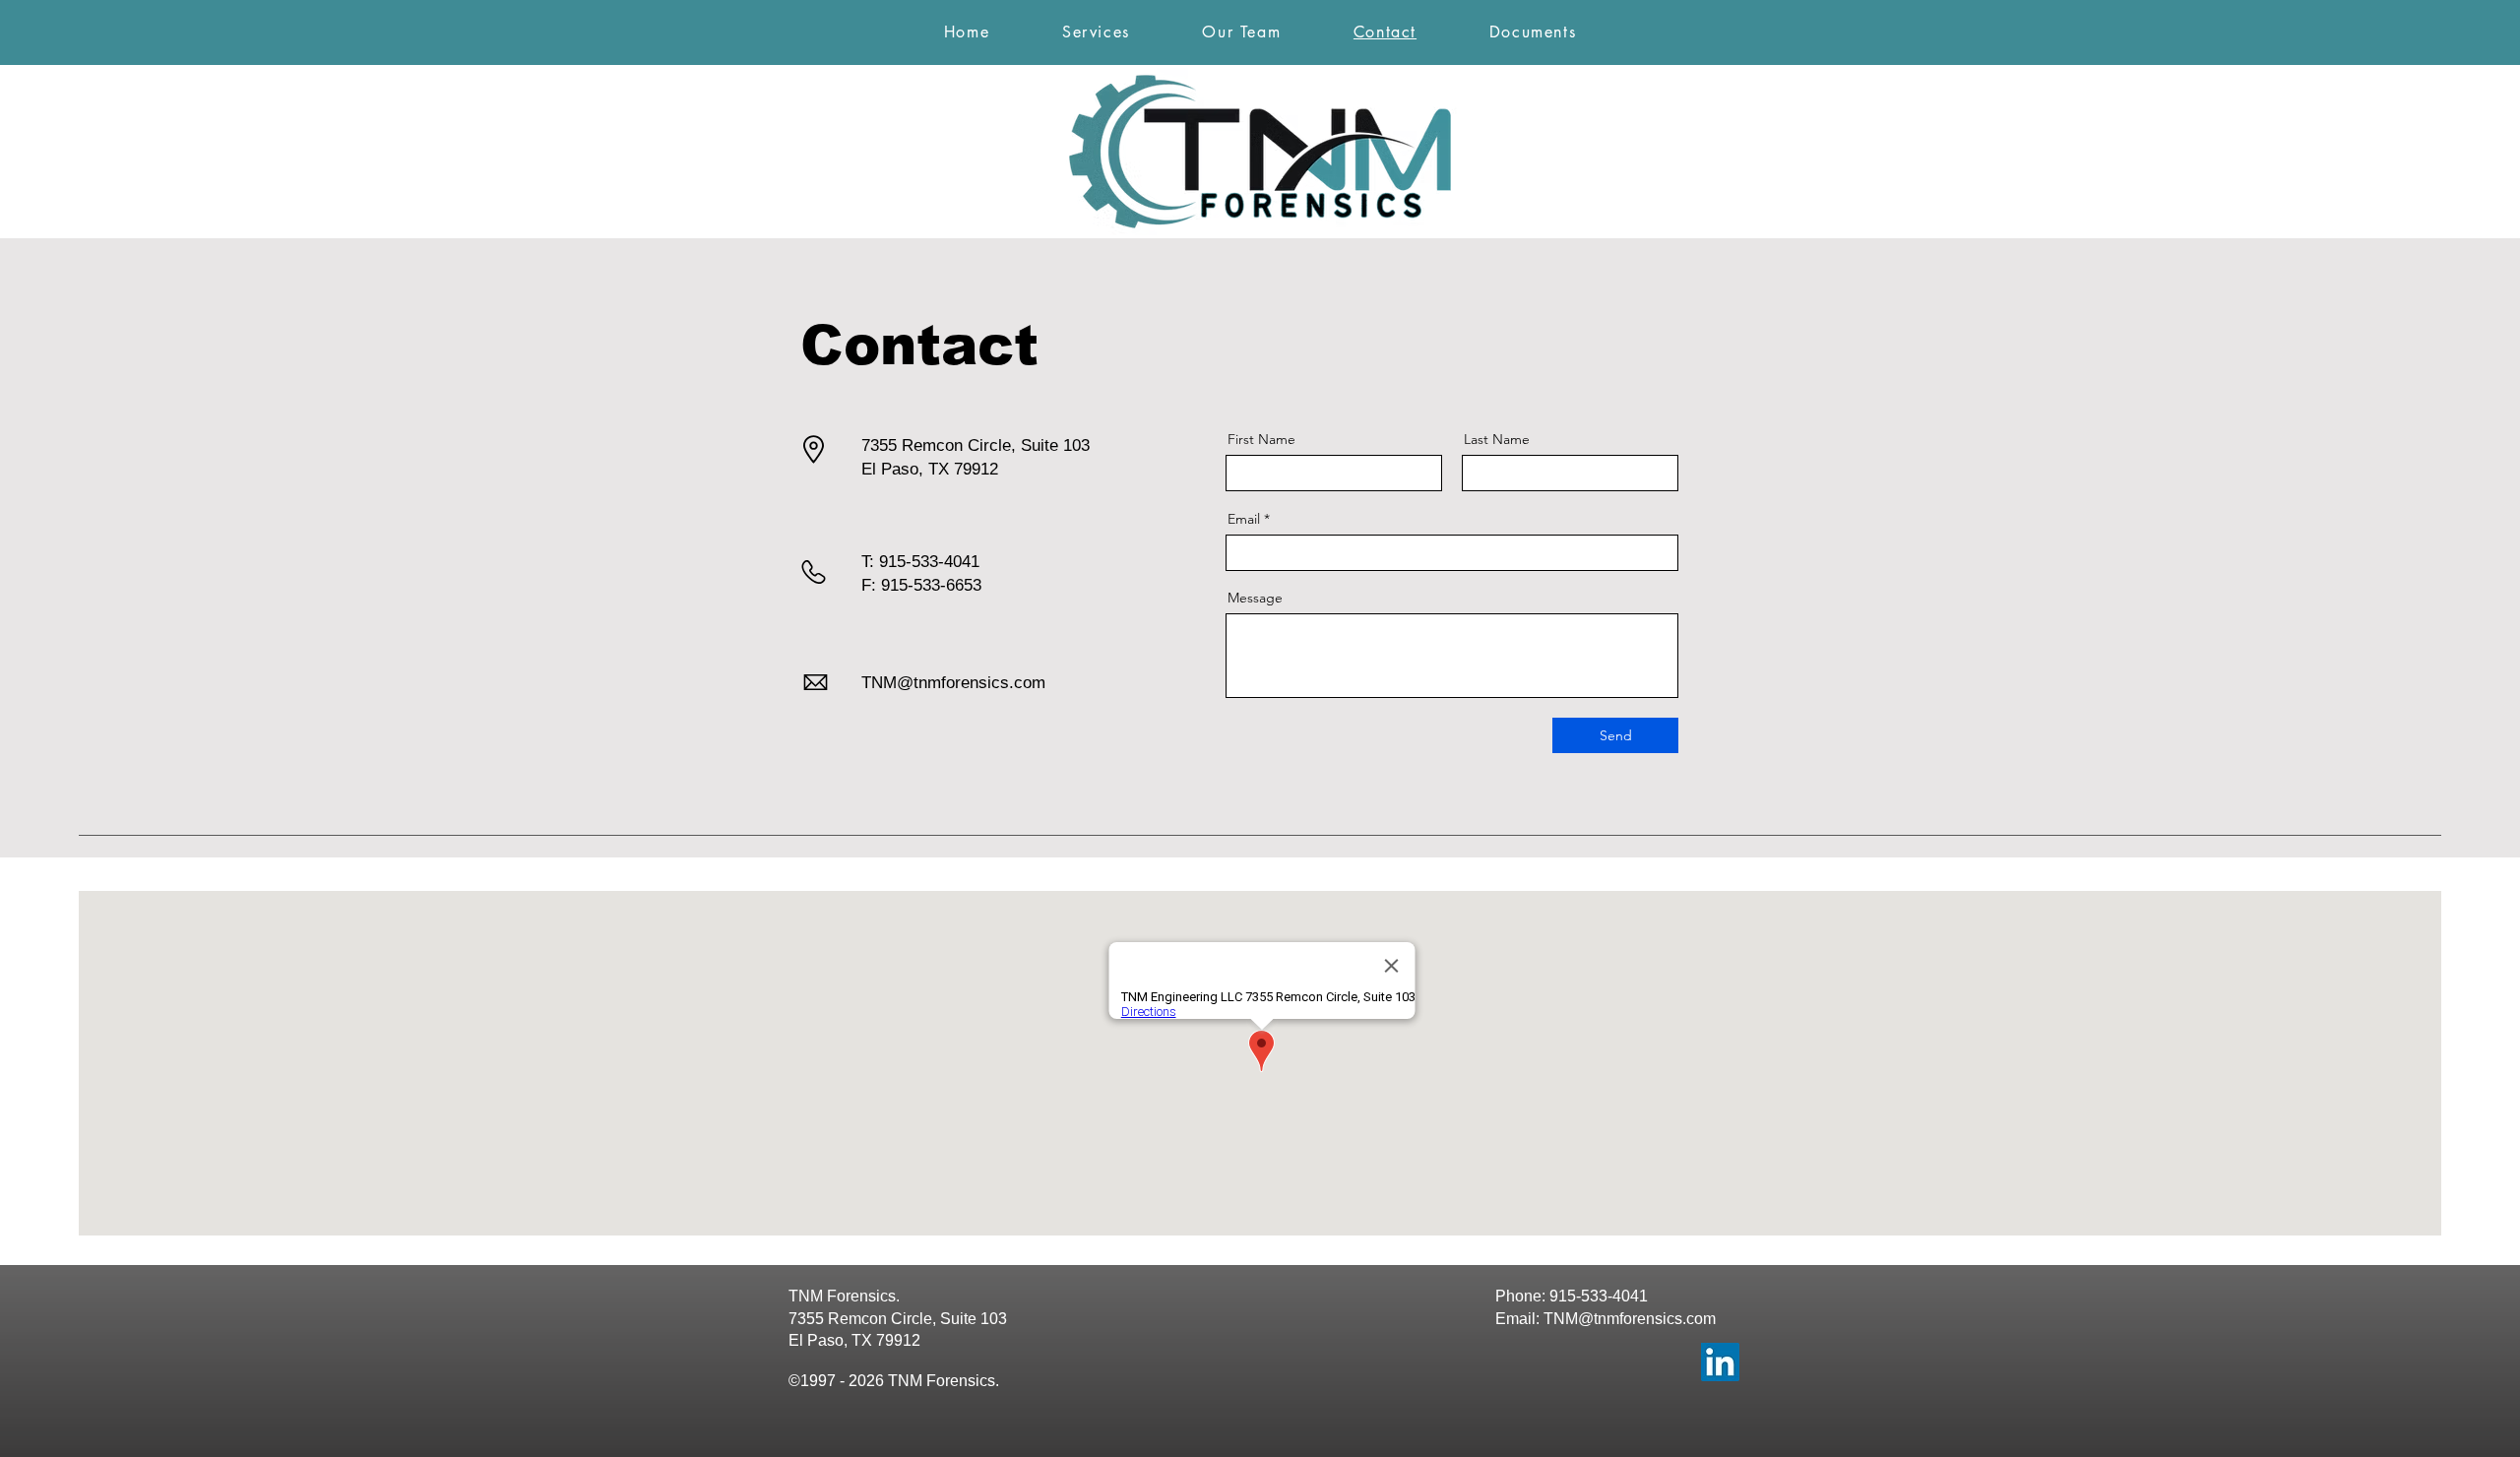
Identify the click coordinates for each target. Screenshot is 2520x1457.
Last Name (1497, 439)
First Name (1261, 439)
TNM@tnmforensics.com (953, 683)
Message (1255, 598)
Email (1244, 519)
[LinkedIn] (1720, 1362)
